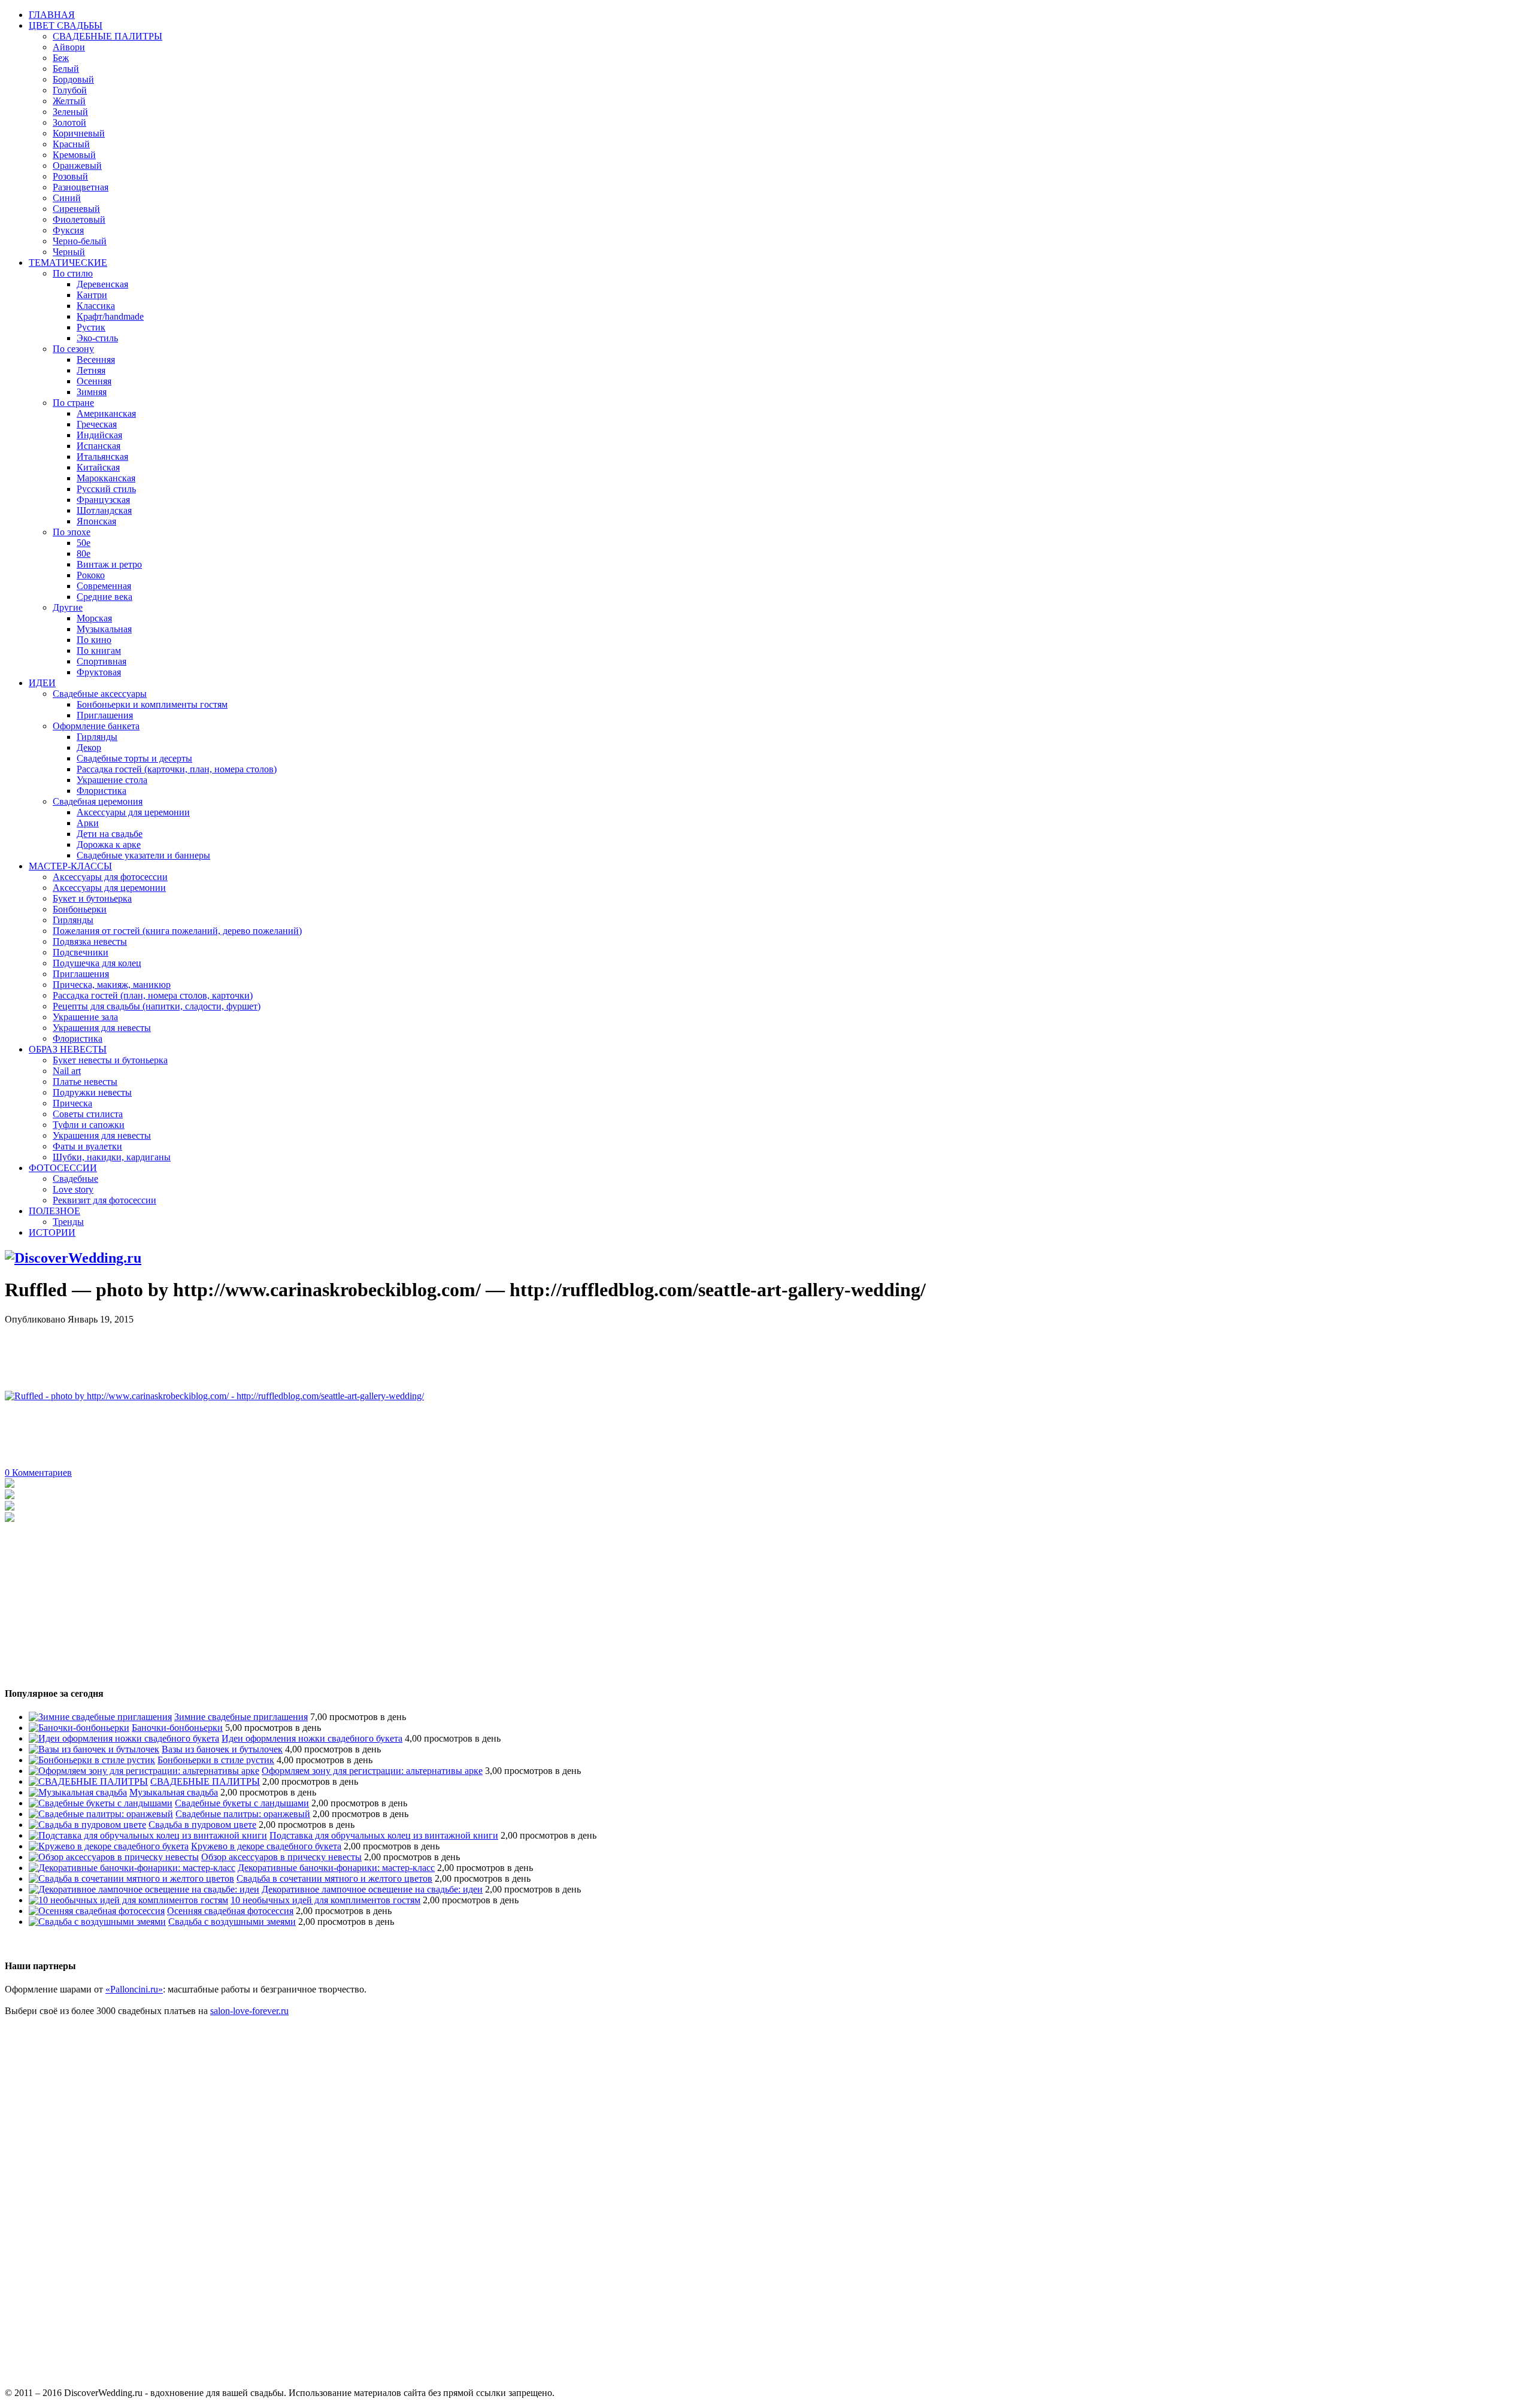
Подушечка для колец (97, 963)
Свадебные (75, 1179)
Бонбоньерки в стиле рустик (216, 1760)
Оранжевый (77, 166)
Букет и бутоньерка (92, 898)
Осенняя (94, 381)
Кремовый (74, 155)
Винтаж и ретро (109, 564)
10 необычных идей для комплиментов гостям (325, 1900)
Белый (66, 69)
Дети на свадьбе (110, 834)
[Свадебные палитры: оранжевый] (101, 1814)
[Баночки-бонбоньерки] (79, 1728)
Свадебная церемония (98, 801)
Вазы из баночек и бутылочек (222, 1749)
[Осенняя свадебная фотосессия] (97, 1911)
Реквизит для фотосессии (104, 1200)
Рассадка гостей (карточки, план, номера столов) (177, 769)
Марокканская (106, 478)
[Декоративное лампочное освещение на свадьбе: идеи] (144, 1889)
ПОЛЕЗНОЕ (54, 1211)
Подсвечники (81, 952)
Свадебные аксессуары (100, 694)
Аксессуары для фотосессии (110, 877)
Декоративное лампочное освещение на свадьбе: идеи (372, 1889)
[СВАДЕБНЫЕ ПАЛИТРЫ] (88, 1781)
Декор (89, 747)
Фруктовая (99, 672)
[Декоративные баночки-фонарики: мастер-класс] (132, 1868)
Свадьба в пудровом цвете (202, 1825)
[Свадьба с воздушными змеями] (97, 1922)
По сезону (73, 349)
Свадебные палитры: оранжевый (243, 1814)
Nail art (67, 1071)
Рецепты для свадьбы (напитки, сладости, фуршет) (157, 1006)
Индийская (99, 435)
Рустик (91, 327)
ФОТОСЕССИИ (63, 1168)
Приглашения (105, 715)
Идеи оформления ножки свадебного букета (312, 1738)
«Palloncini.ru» (134, 1989)
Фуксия (68, 230)
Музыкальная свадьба (174, 1792)
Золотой (69, 122)
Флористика (102, 791)
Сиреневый (76, 209)
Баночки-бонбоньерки (177, 1728)
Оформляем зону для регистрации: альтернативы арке (372, 1771)
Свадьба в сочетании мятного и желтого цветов (334, 1878)
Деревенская (102, 284)
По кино (94, 640)
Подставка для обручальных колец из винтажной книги (384, 1835)
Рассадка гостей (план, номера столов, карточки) (153, 995)
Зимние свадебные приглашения (241, 1717)
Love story (73, 1189)
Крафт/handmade (110, 316)
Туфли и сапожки (89, 1125)
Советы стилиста (88, 1114)
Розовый (70, 176)
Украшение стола (112, 780)
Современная (104, 586)
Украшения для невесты (102, 1028)
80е (84, 554)
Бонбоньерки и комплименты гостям (152, 704)
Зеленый (70, 112)
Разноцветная (81, 187)
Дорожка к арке (109, 844)
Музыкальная (104, 629)
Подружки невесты (92, 1092)
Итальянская (102, 457)
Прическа (72, 1103)
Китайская (98, 467)
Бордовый (73, 79)
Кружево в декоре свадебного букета (266, 1846)
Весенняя (96, 360)
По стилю (73, 273)
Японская (96, 521)
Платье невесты (85, 1082)
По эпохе (72, 532)
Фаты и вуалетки (87, 1146)
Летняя (91, 370)
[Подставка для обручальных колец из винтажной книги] (148, 1835)
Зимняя (92, 392)
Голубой (70, 90)
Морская (94, 618)
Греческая (97, 424)
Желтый (69, 101)
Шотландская (104, 510)
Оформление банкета (96, 726)
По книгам (99, 650)
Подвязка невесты (90, 941)
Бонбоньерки (80, 909)
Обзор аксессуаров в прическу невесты (281, 1857)
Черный (69, 252)
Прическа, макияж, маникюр (112, 985)
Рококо (91, 575)
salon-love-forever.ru (249, 2011)
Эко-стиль (97, 338)
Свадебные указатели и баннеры (143, 855)
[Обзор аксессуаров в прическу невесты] (114, 1857)
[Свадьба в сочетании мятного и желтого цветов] (131, 1878)
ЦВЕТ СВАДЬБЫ (66, 25)
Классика (96, 306)
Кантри (92, 295)
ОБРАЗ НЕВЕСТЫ (68, 1049)
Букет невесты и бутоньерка (110, 1060)
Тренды (68, 1222)
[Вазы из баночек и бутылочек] (94, 1749)
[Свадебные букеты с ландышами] (101, 1803)
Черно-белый (80, 241)
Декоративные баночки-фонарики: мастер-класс (336, 1868)
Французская (103, 500)
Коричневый (79, 133)
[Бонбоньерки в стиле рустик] (92, 1760)
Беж (61, 58)
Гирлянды (97, 737)
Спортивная (102, 661)
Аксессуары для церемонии (133, 812)
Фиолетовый (79, 219)
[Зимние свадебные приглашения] (100, 1717)
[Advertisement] (223, 1352)
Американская (106, 413)
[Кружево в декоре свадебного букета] (109, 1846)
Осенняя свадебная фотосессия (230, 1911)
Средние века (104, 597)
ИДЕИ (42, 683)
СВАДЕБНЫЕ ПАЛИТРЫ (107, 36)
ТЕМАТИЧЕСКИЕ (68, 263)
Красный (71, 144)
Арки (88, 823)
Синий (67, 198)
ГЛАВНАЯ (52, 15)
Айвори (69, 47)
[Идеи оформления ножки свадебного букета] (124, 1738)
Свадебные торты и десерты (134, 758)
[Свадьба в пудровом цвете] (87, 1825)
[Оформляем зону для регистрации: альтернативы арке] (144, 1771)
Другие (68, 607)
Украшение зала (85, 1017)
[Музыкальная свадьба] (78, 1792)
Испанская (99, 446)
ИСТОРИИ (52, 1232)
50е (84, 543)
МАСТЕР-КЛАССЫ (70, 866)
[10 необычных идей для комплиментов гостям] (128, 1900)
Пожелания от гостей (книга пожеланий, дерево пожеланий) (177, 931)
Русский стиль (106, 489)
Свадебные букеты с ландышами (242, 1803)
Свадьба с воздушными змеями (232, 1922)
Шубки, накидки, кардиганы (112, 1157)
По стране (73, 403)
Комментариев (38, 1473)
